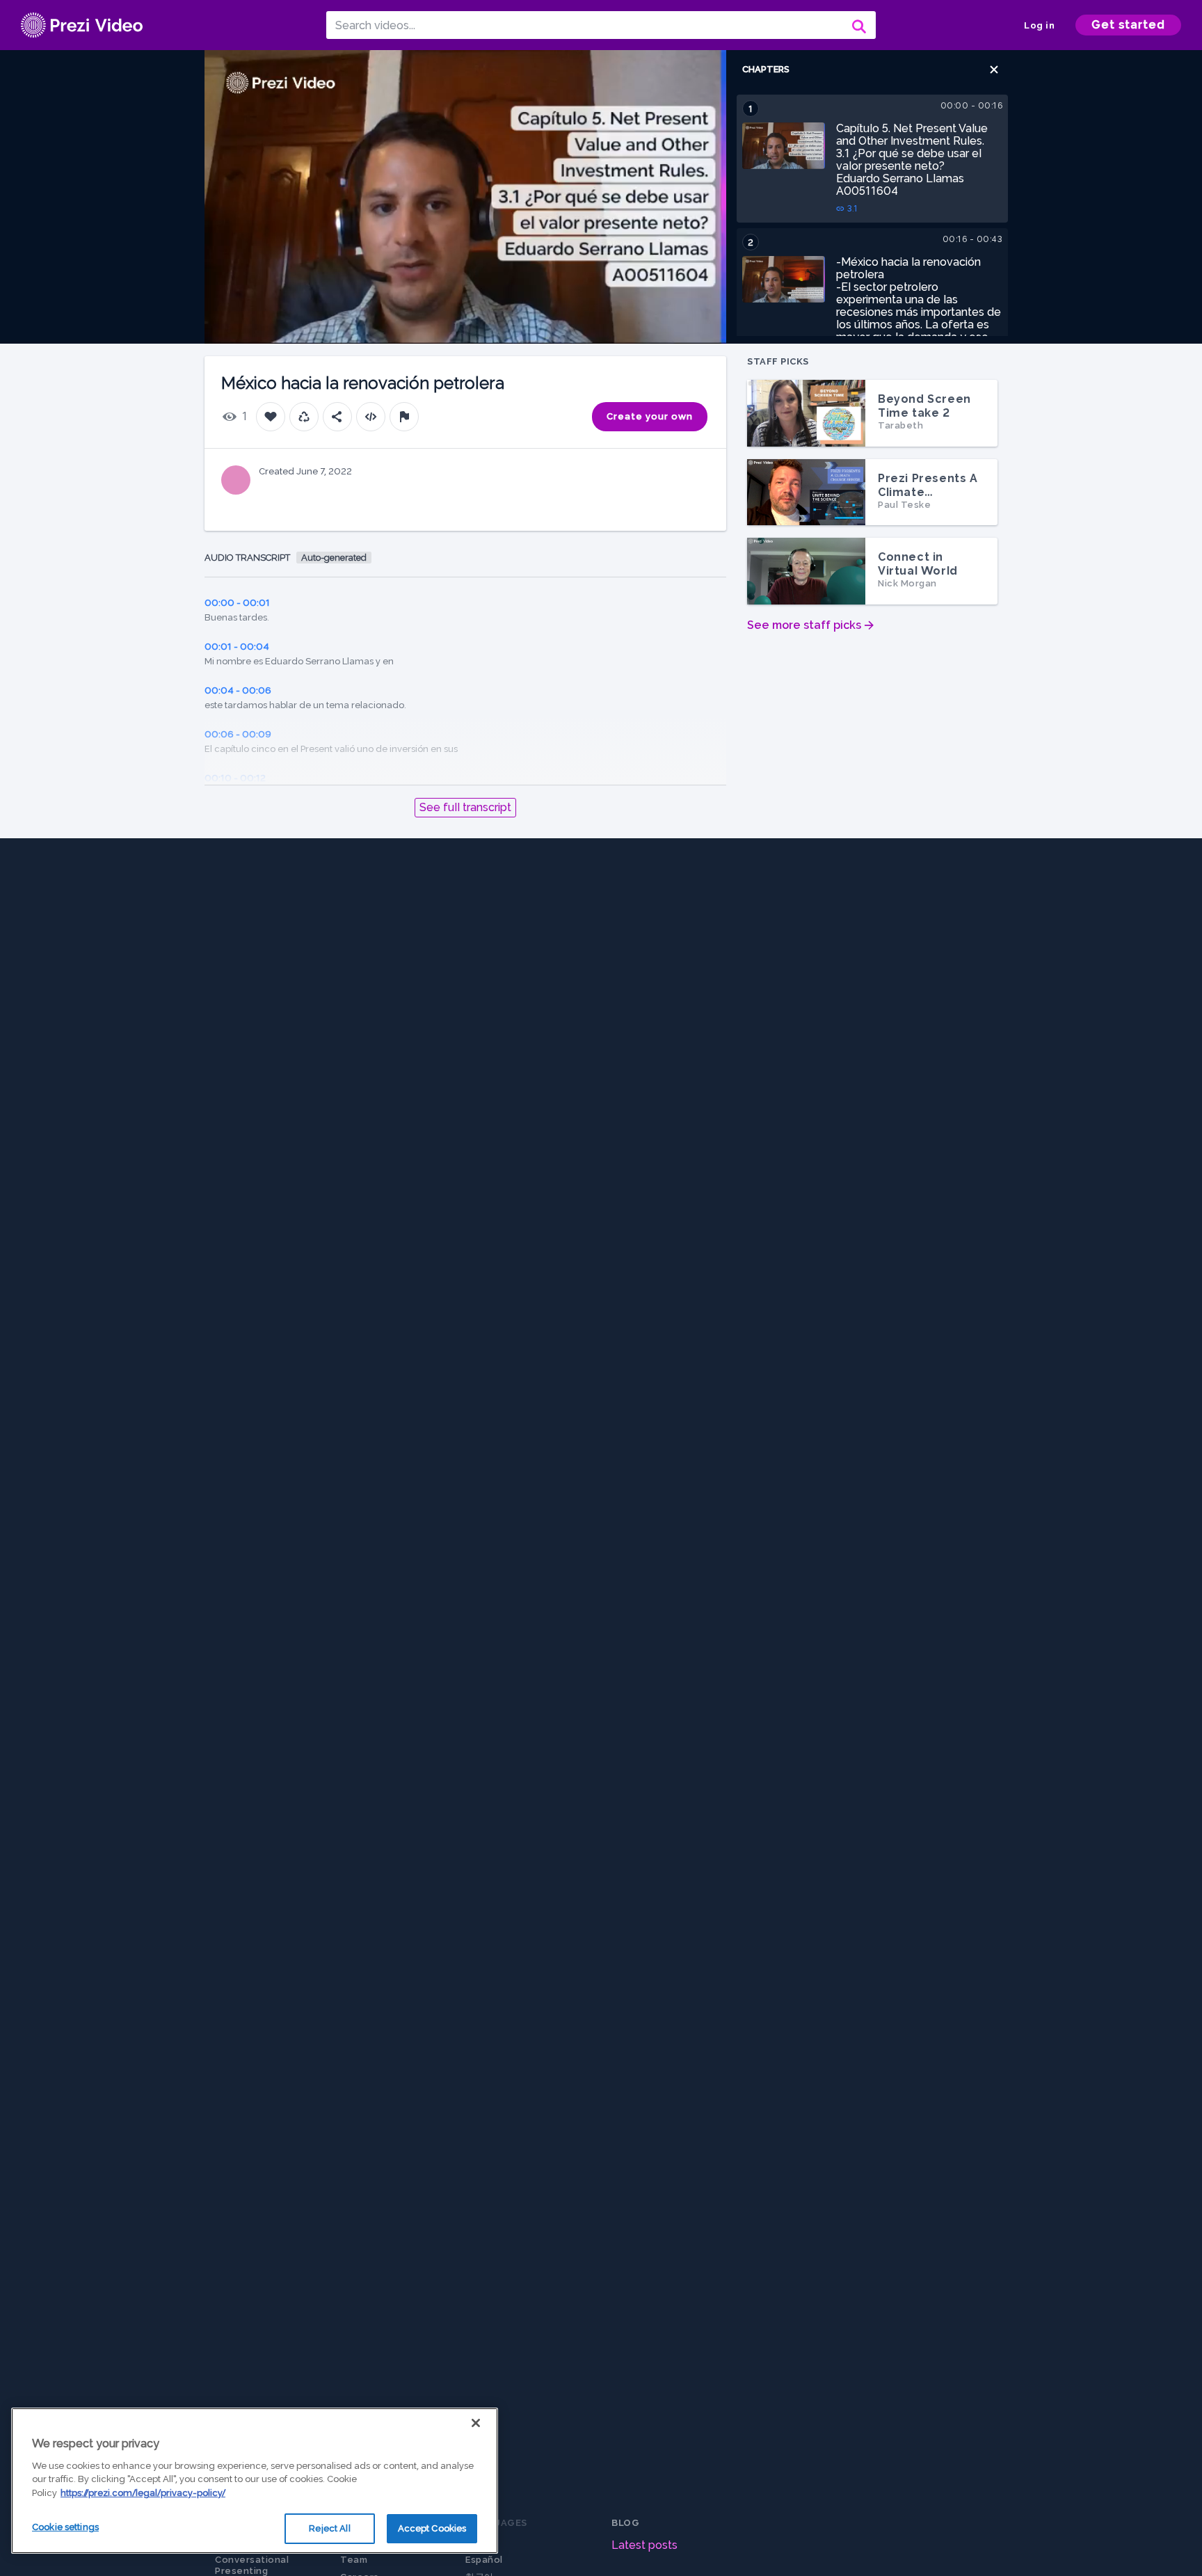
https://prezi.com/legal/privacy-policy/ (143, 2493)
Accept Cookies (432, 2528)
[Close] (476, 2423)
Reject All (329, 2528)
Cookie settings (65, 2527)
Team (354, 2560)
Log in (1039, 25)
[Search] (858, 25)
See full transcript (465, 807)
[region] (255, 2481)
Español (484, 2560)
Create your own (650, 416)
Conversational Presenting (252, 2565)
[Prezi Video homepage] (82, 25)
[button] (994, 70)
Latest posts (644, 2545)
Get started (1128, 25)
